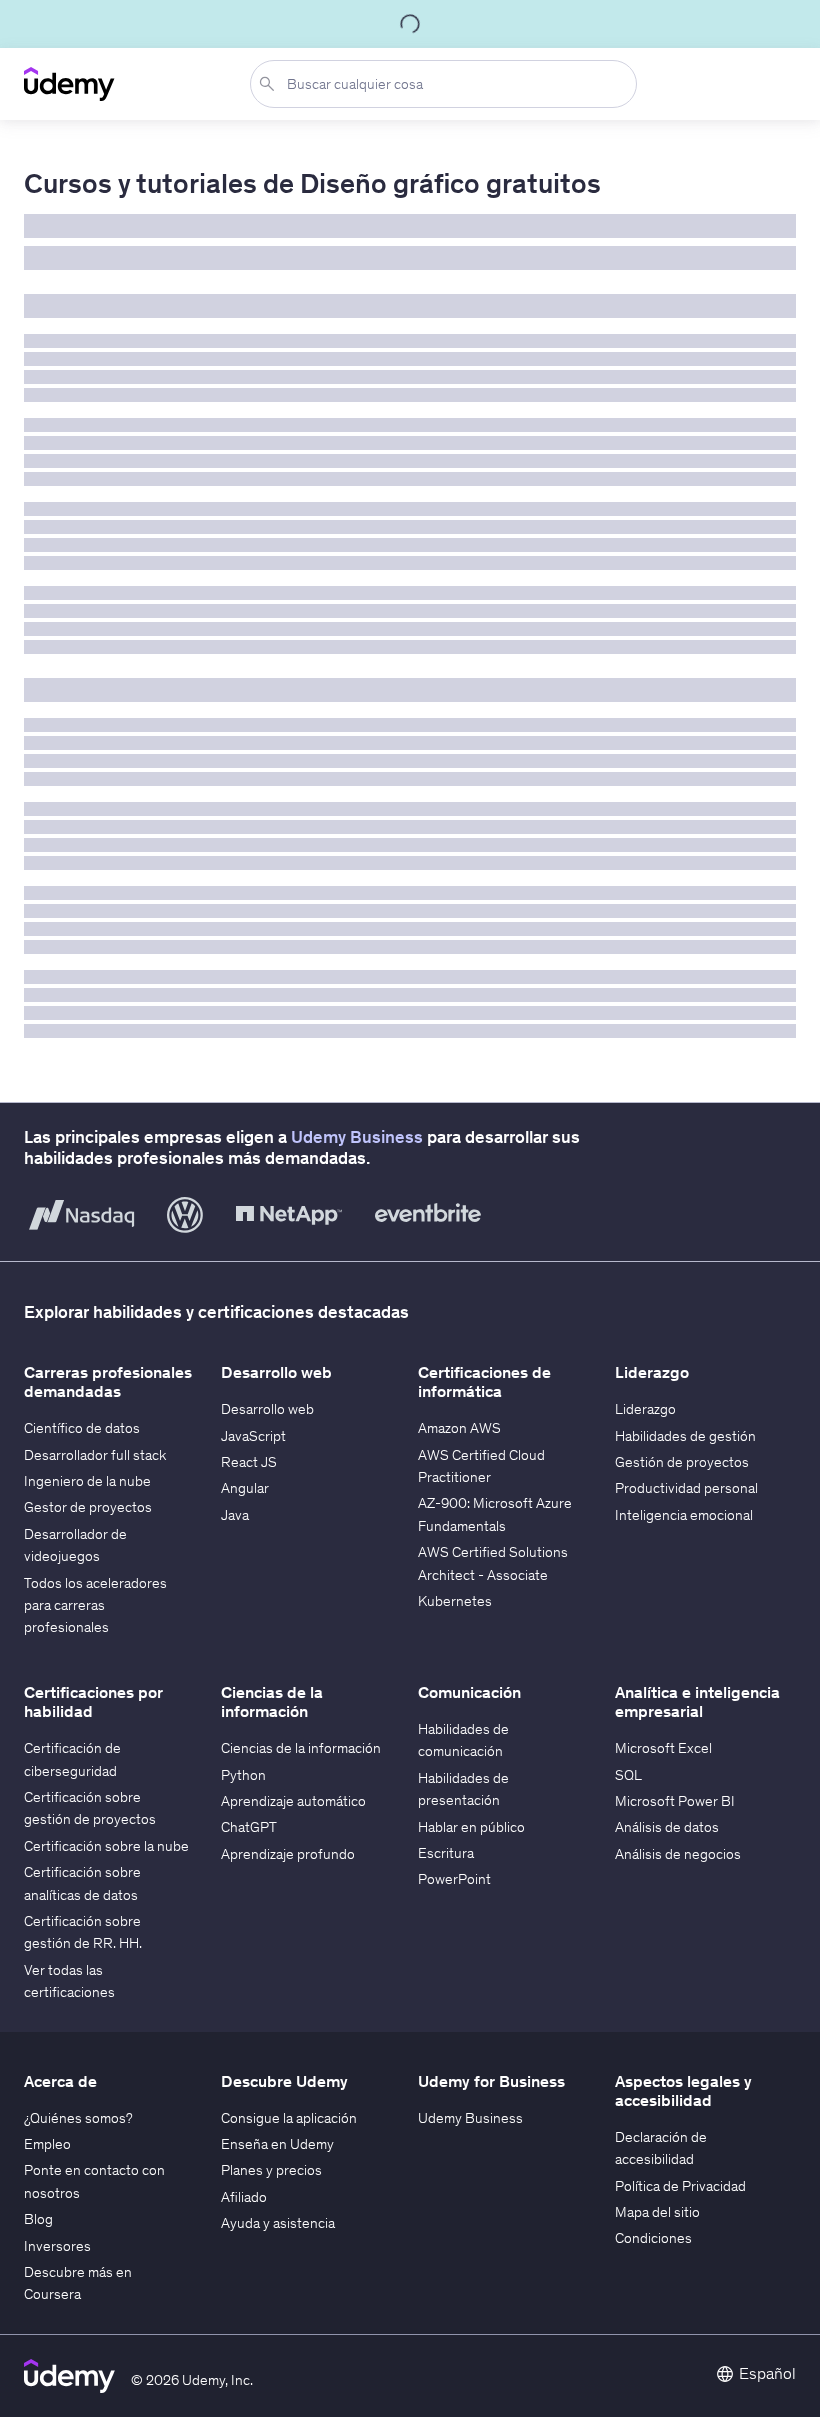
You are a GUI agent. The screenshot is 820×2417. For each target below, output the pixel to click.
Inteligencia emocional (684, 1515)
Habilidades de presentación (463, 1789)
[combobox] (447, 84)
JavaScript (253, 1436)
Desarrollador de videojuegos (75, 1545)
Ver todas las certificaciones (69, 1981)
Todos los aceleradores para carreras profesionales (95, 1605)
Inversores (57, 2246)
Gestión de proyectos (682, 1462)
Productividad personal (686, 1488)
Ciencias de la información (301, 1748)
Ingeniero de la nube (87, 1481)
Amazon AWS (459, 1428)
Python (243, 1775)
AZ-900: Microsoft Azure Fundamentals (495, 1514)
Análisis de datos (667, 1827)
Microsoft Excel (663, 1748)
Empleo (47, 2144)
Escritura (446, 1853)
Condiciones (653, 2238)
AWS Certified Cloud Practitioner (481, 1466)
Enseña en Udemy (277, 2144)
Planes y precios (271, 2170)
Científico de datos (82, 1428)
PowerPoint (454, 1879)
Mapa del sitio (657, 2212)
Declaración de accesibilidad (661, 2148)
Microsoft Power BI (675, 1801)
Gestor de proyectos (88, 1507)
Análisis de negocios (678, 1854)
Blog (38, 2219)
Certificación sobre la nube (106, 1846)
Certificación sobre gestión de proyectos (90, 1808)
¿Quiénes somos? (78, 2118)
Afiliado (244, 2197)
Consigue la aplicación (289, 2118)
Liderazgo (645, 1409)
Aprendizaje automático (293, 1801)
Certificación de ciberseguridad (72, 1759)
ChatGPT (249, 1827)
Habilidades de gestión (685, 1436)
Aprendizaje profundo (288, 1854)
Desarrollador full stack (95, 1455)
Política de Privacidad (680, 2186)
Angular (245, 1488)
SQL (628, 1775)
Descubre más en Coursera (78, 2283)
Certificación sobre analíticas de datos (82, 1883)
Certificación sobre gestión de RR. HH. (83, 1932)
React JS (249, 1462)
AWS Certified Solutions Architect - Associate (493, 1563)
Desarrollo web (267, 1409)
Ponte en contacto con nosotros (94, 2181)
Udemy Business (357, 1137)
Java (235, 1515)
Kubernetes (455, 1601)
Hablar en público (471, 1827)
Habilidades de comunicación (463, 1740)
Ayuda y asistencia (278, 2223)
